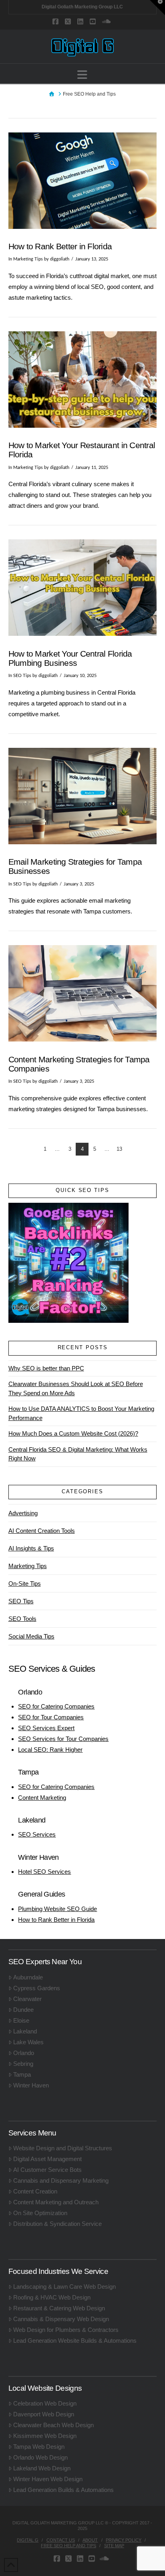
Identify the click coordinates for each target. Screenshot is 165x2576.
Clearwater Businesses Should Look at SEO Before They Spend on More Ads (76, 1388)
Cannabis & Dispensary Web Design (61, 2319)
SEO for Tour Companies (51, 1717)
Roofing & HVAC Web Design (52, 2297)
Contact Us (61, 2540)
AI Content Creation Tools (42, 1531)
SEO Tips (22, 676)
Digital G (28, 2540)
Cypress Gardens (37, 1988)
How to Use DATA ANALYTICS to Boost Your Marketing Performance (81, 1413)
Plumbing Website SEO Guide (57, 1909)
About (90, 2540)
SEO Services (37, 1834)
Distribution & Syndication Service (57, 2224)
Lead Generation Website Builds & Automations (75, 2341)
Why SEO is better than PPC (46, 1368)
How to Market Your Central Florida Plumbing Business (70, 658)
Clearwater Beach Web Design (53, 2425)
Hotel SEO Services (44, 1872)
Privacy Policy (124, 2540)
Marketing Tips (28, 259)
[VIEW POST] (83, 181)
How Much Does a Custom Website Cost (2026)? (73, 1433)
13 (119, 1149)
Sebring (23, 2064)
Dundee (23, 2010)
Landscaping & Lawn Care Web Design (64, 2287)
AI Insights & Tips (31, 1548)
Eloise (21, 2020)
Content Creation (35, 2191)
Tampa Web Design (39, 2447)
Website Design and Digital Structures (63, 2148)
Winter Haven (31, 2085)
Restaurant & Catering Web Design (59, 2308)
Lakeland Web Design (42, 2468)
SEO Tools (22, 1619)
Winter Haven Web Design (48, 2479)
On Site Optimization (40, 2213)
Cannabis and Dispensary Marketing (61, 2180)
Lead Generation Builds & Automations (63, 2490)
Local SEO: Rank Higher (50, 1750)
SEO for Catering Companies (56, 1706)
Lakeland (25, 2031)
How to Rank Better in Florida (60, 246)
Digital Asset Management (47, 2159)
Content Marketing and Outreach (56, 2202)
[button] (82, 75)
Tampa (22, 2074)
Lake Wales (28, 2042)
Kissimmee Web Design (45, 2436)
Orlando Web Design (40, 2457)
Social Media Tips (31, 1636)
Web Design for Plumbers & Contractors (66, 2330)
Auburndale (28, 1977)
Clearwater (27, 1999)
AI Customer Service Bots (47, 2170)
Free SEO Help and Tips (68, 2546)
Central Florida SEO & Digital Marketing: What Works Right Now (78, 1454)
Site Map (114, 2546)
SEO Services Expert (46, 1728)
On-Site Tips (25, 1583)
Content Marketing (42, 1798)
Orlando (24, 2053)
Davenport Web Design (44, 2414)
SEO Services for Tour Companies (63, 1739)
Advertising (23, 1513)
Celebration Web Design (45, 2403)
